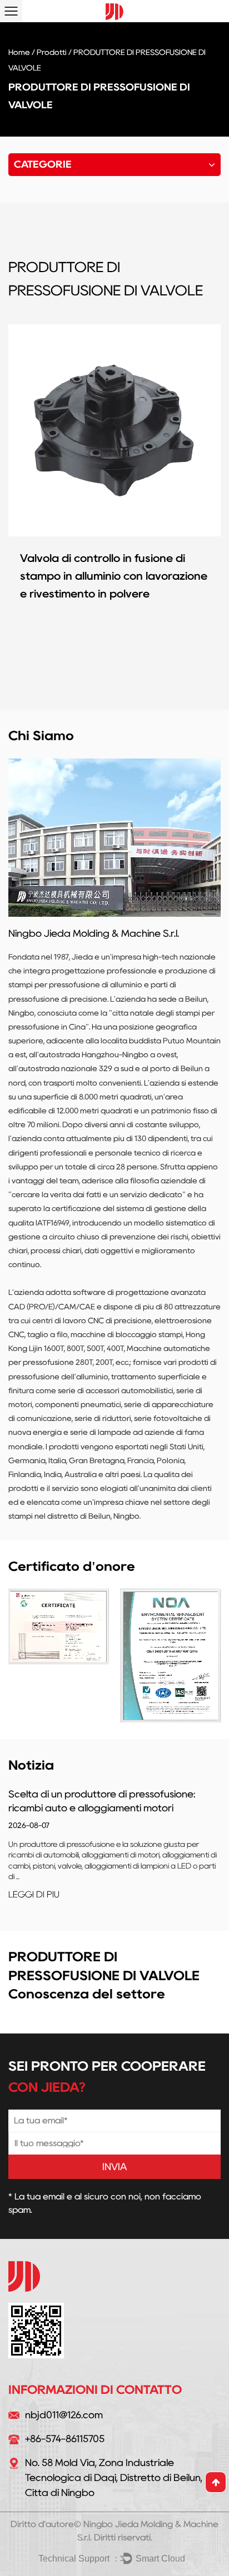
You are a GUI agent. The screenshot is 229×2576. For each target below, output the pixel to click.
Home (19, 52)
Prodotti (52, 52)
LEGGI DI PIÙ (34, 1894)
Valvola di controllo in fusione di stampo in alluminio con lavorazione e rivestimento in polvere (114, 576)
